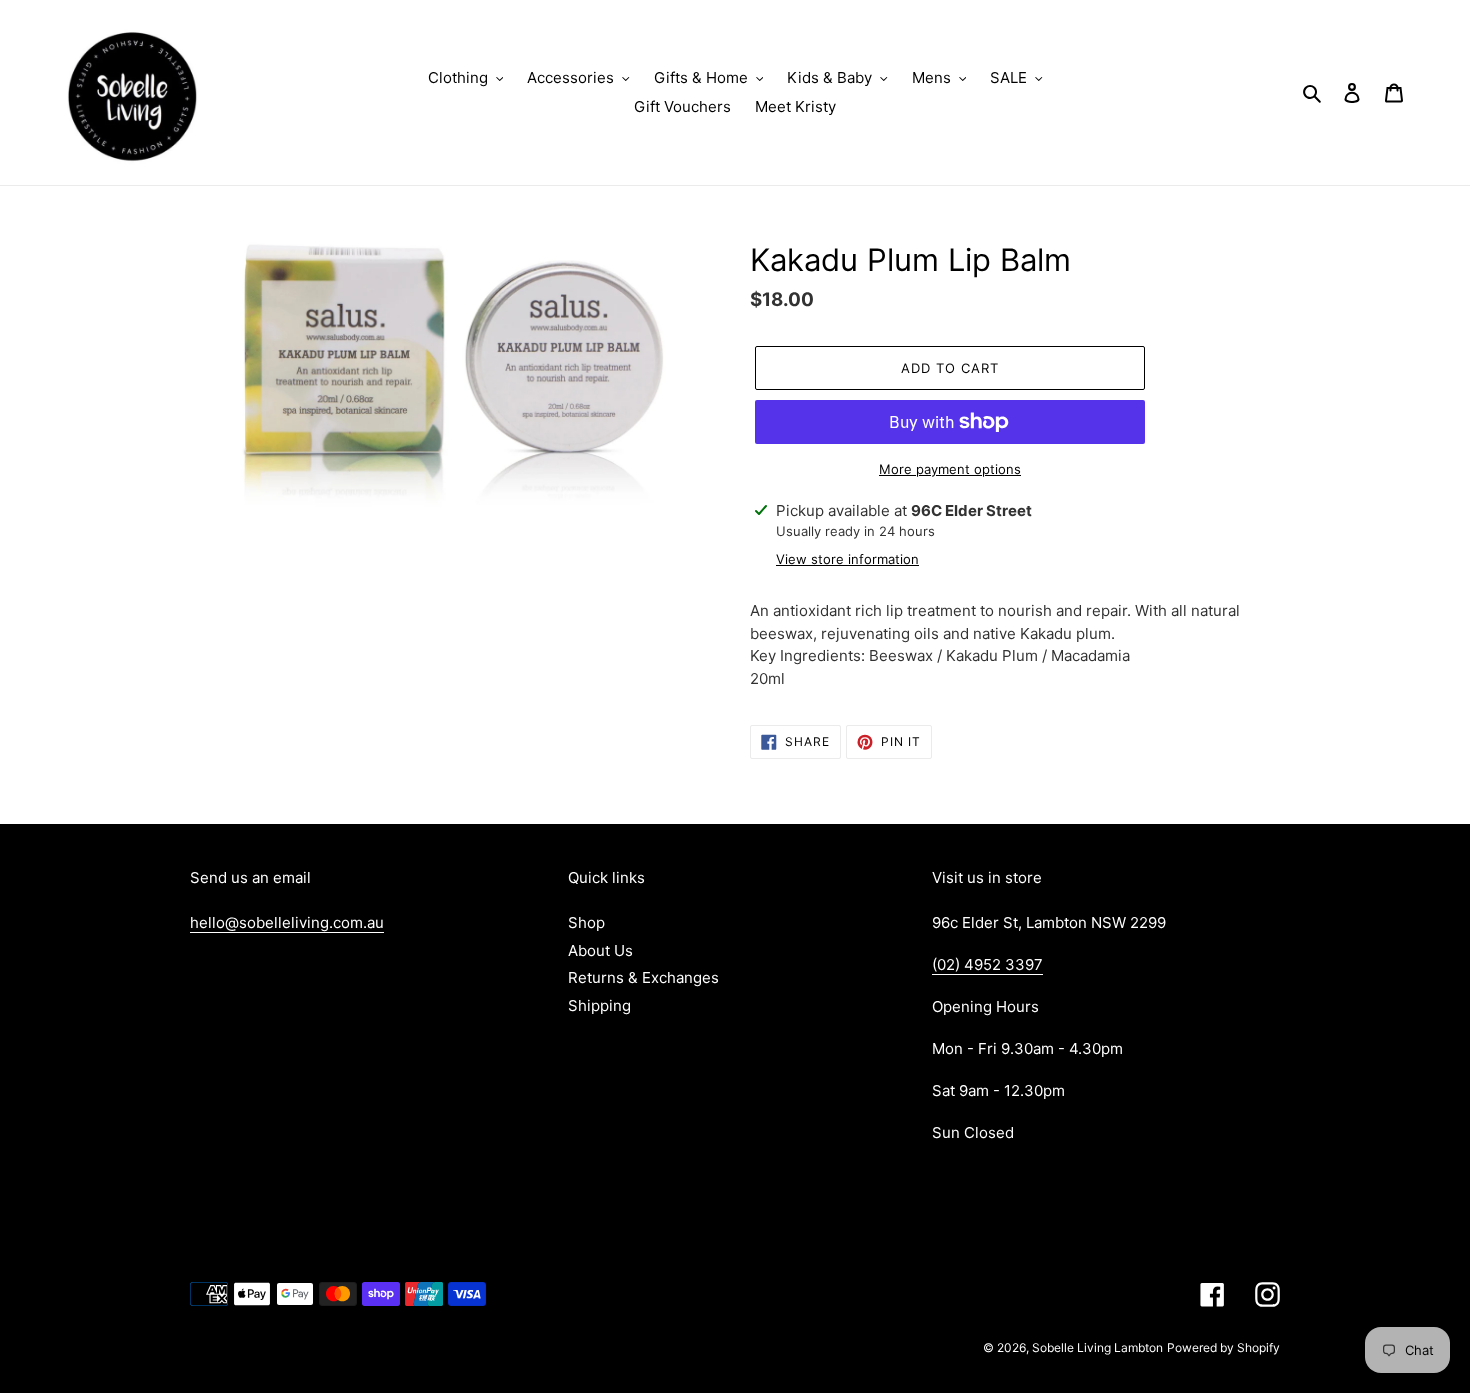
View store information (847, 559)
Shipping (599, 1005)
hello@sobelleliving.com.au (287, 922)
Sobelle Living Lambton (1097, 1347)
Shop (586, 922)
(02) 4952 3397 (987, 964)
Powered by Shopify (1223, 1347)
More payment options (950, 469)
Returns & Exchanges (643, 977)
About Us (600, 950)
